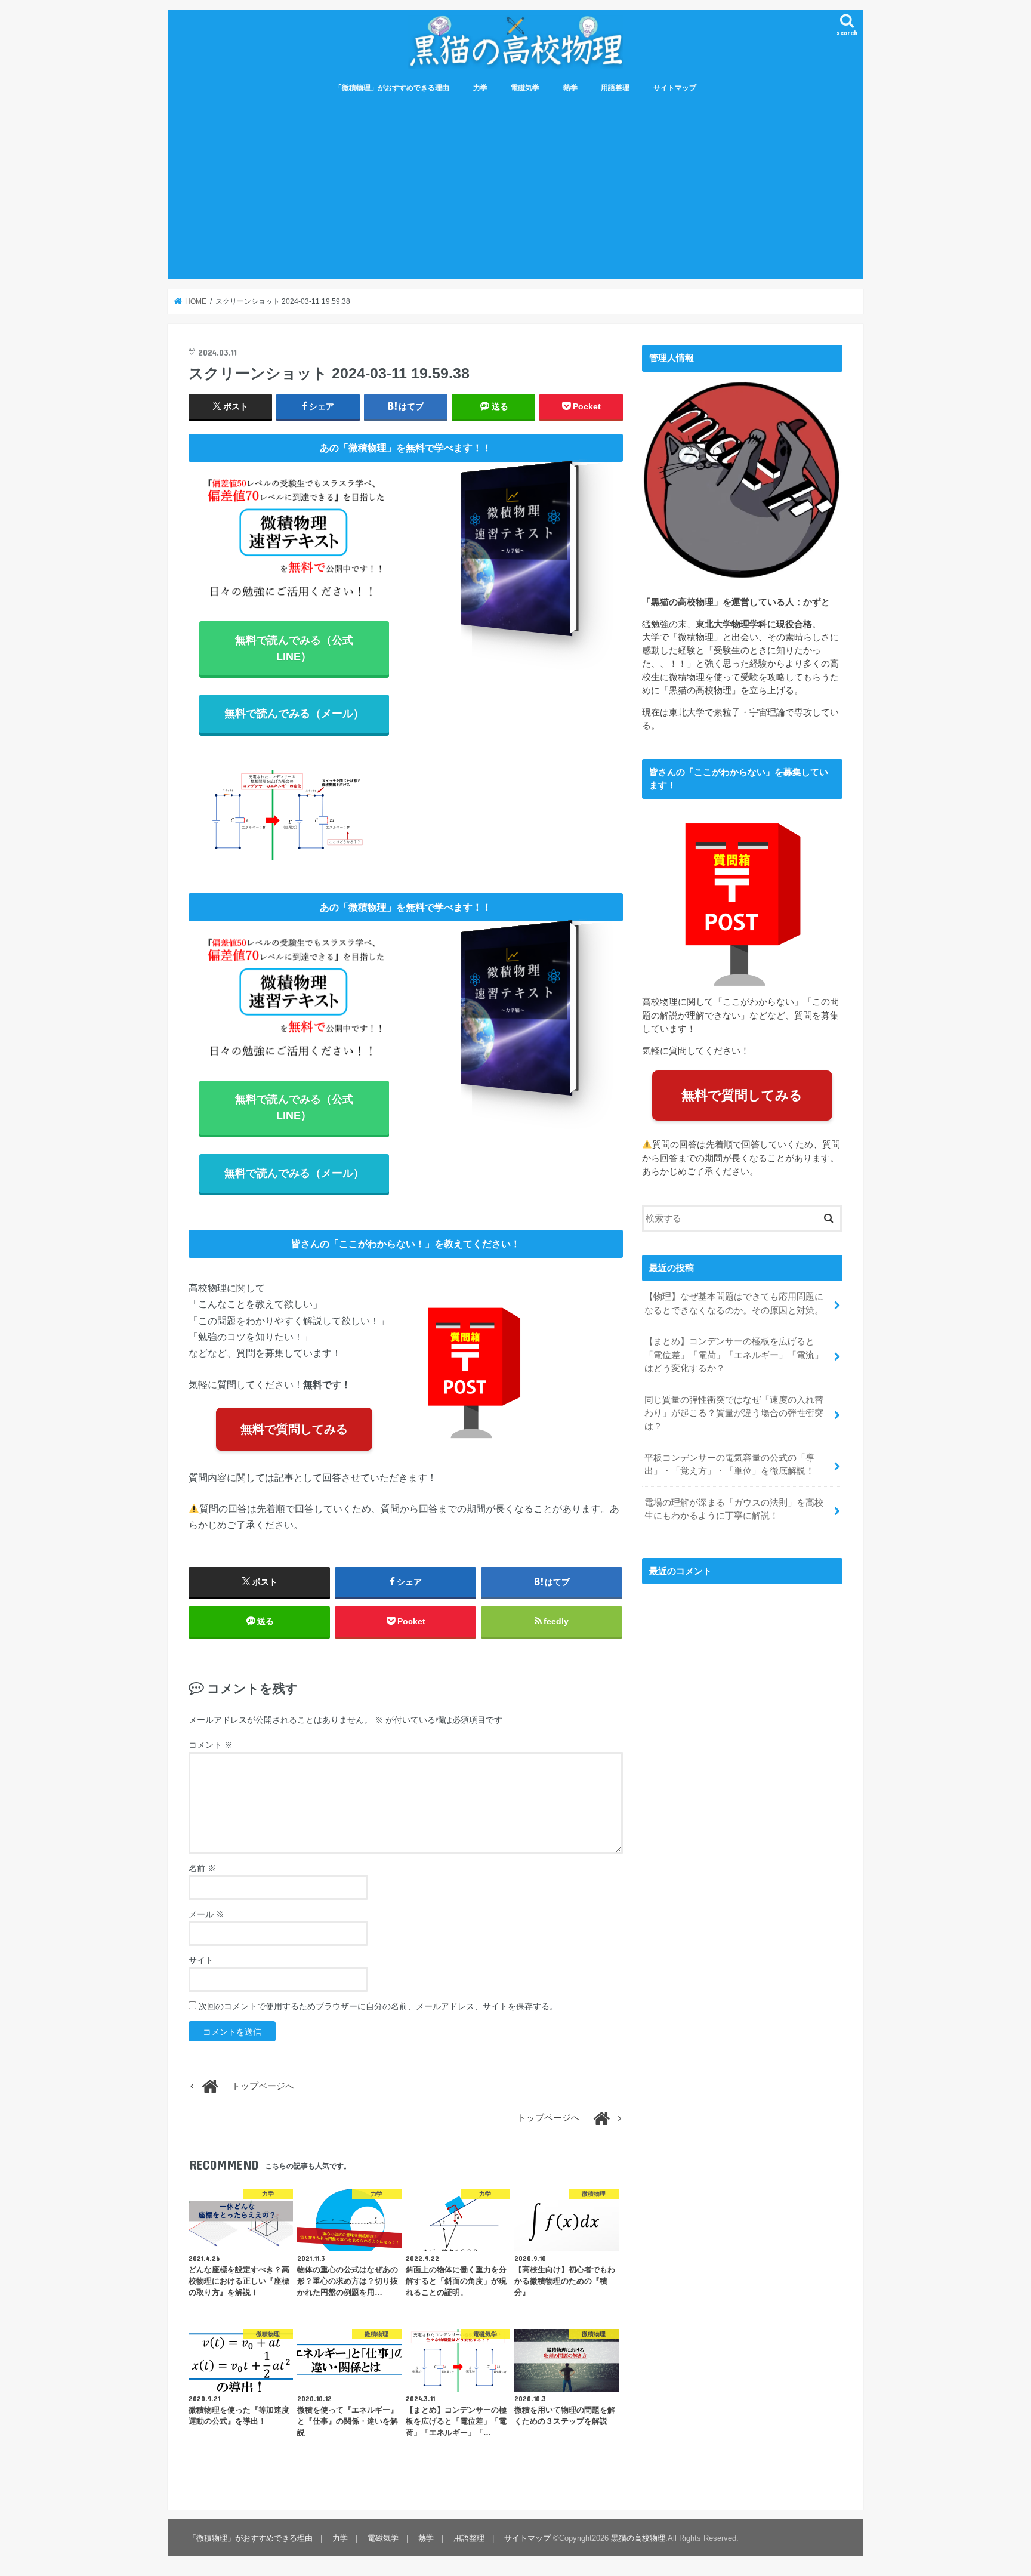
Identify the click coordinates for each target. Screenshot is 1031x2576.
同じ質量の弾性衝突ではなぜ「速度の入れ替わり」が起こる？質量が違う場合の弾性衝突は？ (734, 1413)
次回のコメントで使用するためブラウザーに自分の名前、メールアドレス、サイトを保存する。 (378, 2006)
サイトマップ (675, 88)
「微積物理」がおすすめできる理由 (392, 88)
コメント (211, 1745)
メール (206, 1914)
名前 (202, 1868)
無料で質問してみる (294, 1429)
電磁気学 (525, 88)
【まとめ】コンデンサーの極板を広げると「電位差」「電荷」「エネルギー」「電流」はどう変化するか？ (734, 1355)
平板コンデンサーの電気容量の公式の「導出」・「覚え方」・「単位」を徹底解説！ (729, 1464)
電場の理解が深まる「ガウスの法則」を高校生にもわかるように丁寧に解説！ (734, 1509)
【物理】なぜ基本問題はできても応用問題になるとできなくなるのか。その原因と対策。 (734, 1303)
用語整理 (615, 88)
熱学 (570, 88)
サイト (201, 1960)
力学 (480, 88)
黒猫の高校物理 (638, 2538)
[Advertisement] (515, 190)
